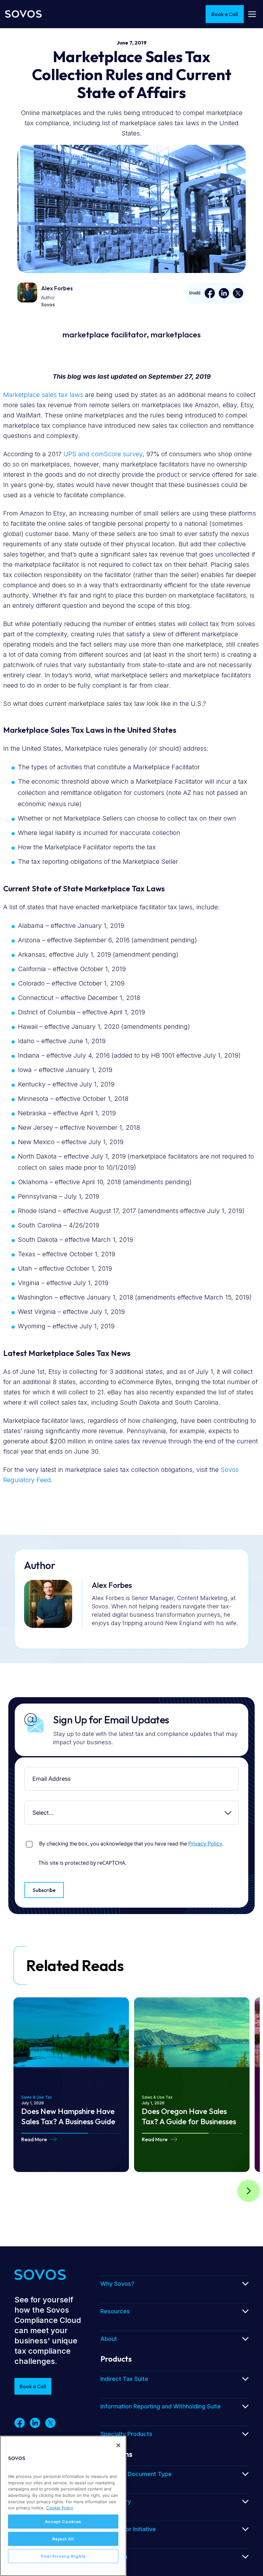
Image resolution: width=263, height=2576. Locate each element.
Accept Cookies (63, 2522)
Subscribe (44, 1890)
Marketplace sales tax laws (43, 395)
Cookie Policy (60, 2508)
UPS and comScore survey (103, 454)
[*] (26, 1772)
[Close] (118, 2445)
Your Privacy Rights (63, 2556)
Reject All (63, 2539)
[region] (63, 2506)
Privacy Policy (205, 1844)
